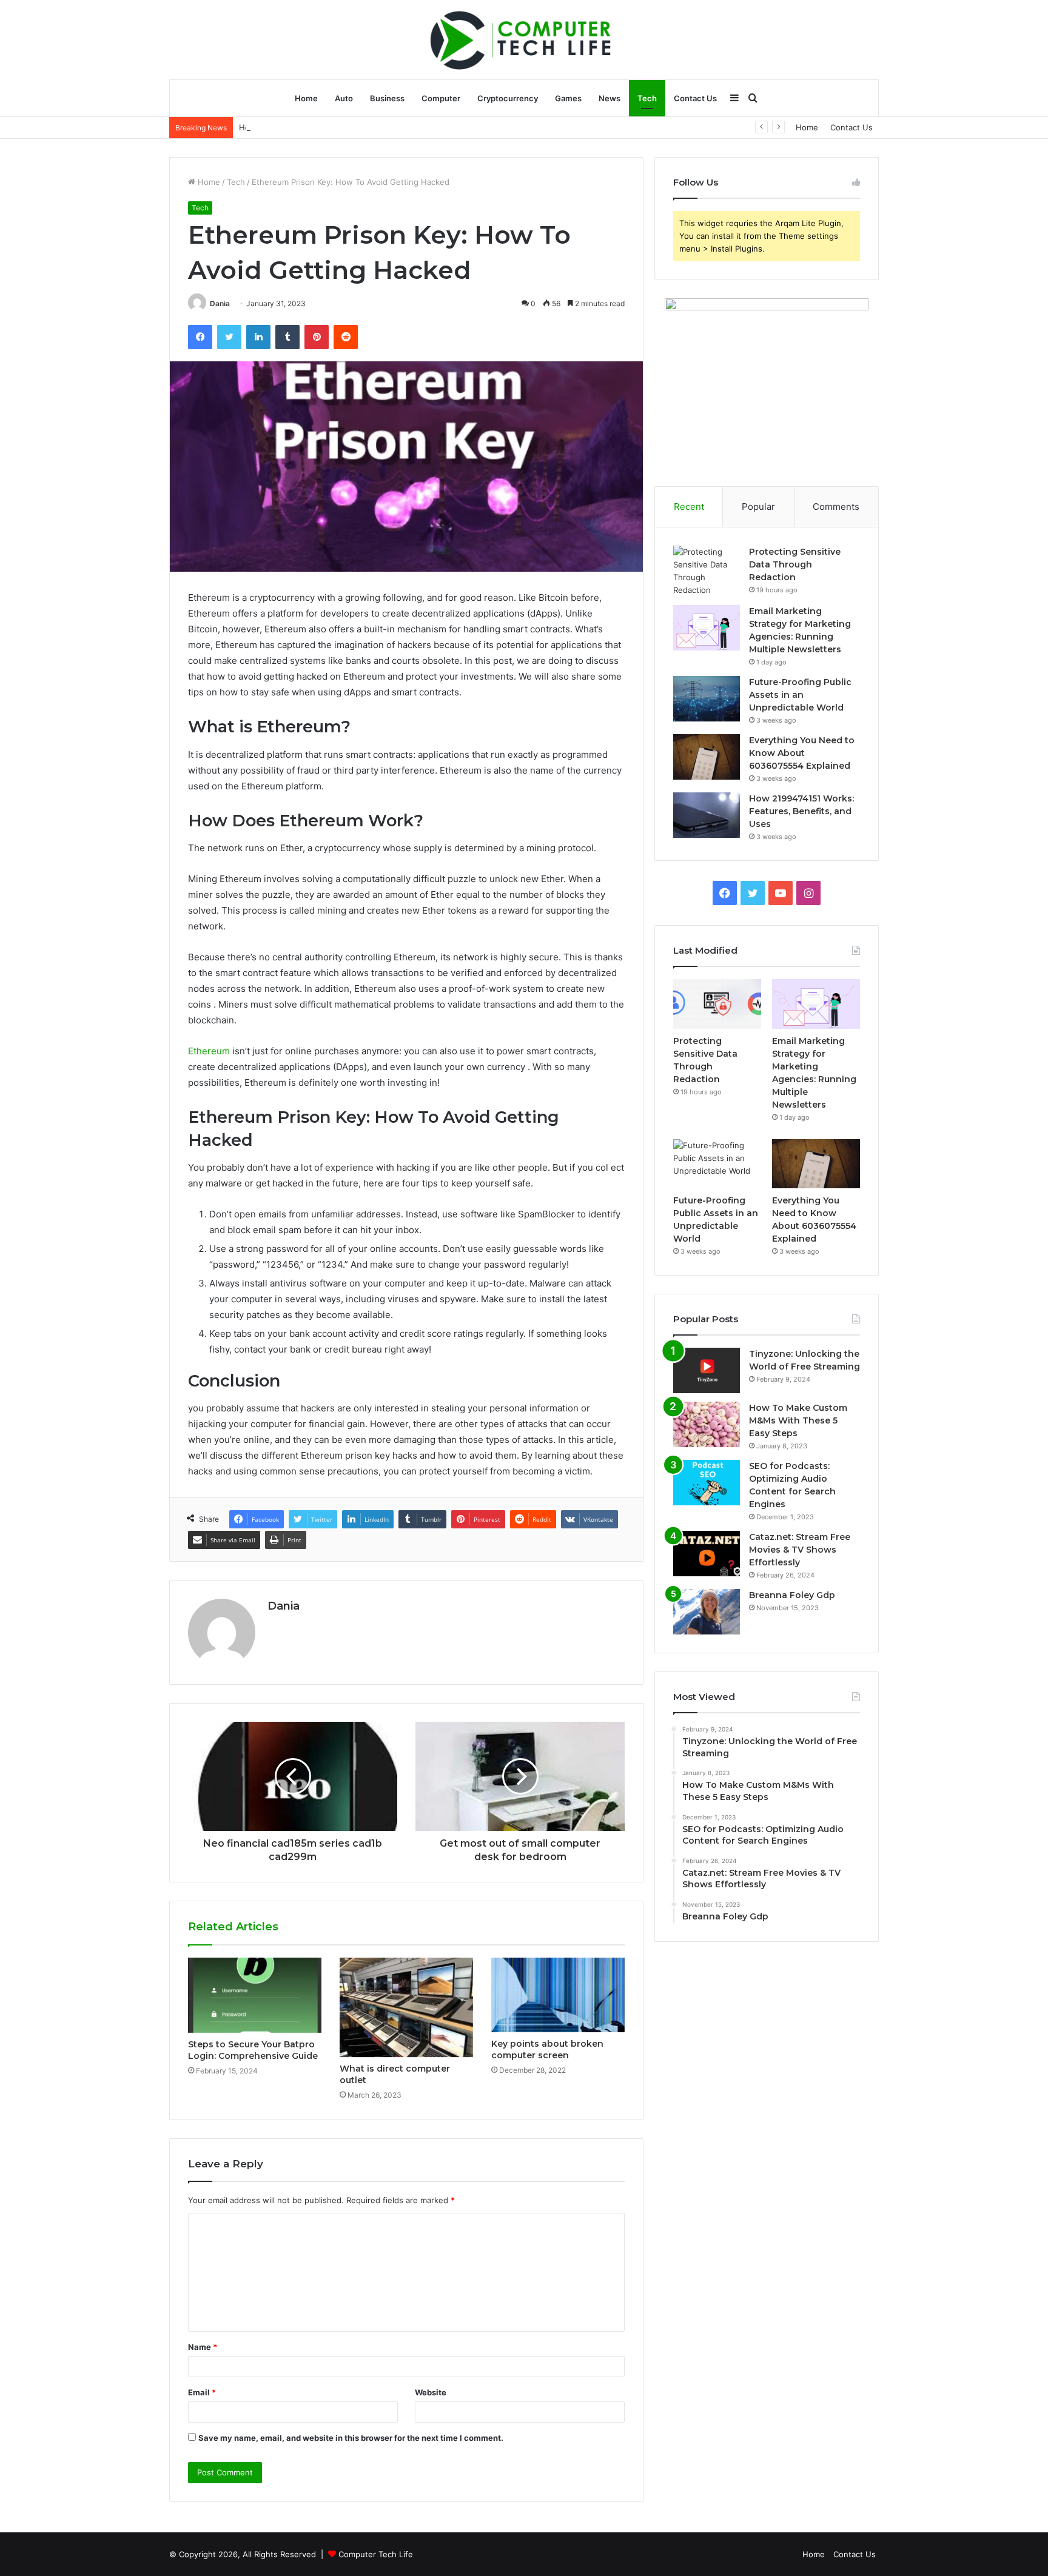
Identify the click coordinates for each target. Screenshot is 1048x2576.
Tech (647, 98)
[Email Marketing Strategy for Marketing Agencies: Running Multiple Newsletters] (707, 628)
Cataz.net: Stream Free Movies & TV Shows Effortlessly (800, 1550)
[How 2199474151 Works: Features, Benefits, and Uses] (707, 815)
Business (387, 98)
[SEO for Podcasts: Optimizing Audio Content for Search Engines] (707, 1483)
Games (568, 98)
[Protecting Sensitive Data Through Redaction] (707, 571)
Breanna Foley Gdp (792, 1595)
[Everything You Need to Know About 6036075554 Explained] (707, 757)
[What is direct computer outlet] (406, 2008)
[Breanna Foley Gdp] (707, 1612)
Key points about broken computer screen (547, 2049)
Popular (758, 507)
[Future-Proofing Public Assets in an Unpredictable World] (707, 699)
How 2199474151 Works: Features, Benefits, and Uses (341, 127)
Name (203, 2347)
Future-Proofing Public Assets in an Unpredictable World (800, 695)
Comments (836, 507)
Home (306, 98)
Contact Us (695, 98)
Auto (344, 98)
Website (431, 2392)
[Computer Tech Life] (524, 39)
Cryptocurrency (508, 98)
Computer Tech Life (376, 2554)
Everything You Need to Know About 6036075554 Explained (802, 753)
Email (202, 2392)
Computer (441, 98)
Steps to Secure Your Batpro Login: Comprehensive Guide (253, 2050)
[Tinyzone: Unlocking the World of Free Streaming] (707, 1370)
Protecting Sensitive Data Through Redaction (795, 564)
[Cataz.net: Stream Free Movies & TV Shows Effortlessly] (707, 1554)
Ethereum (209, 1051)
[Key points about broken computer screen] (558, 1995)
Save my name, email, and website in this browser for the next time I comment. (351, 2438)
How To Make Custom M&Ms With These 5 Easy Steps (798, 1420)
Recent (689, 507)
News (610, 98)
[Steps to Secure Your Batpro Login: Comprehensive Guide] (255, 1995)
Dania (220, 303)
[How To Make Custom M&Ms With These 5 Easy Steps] (707, 1424)
